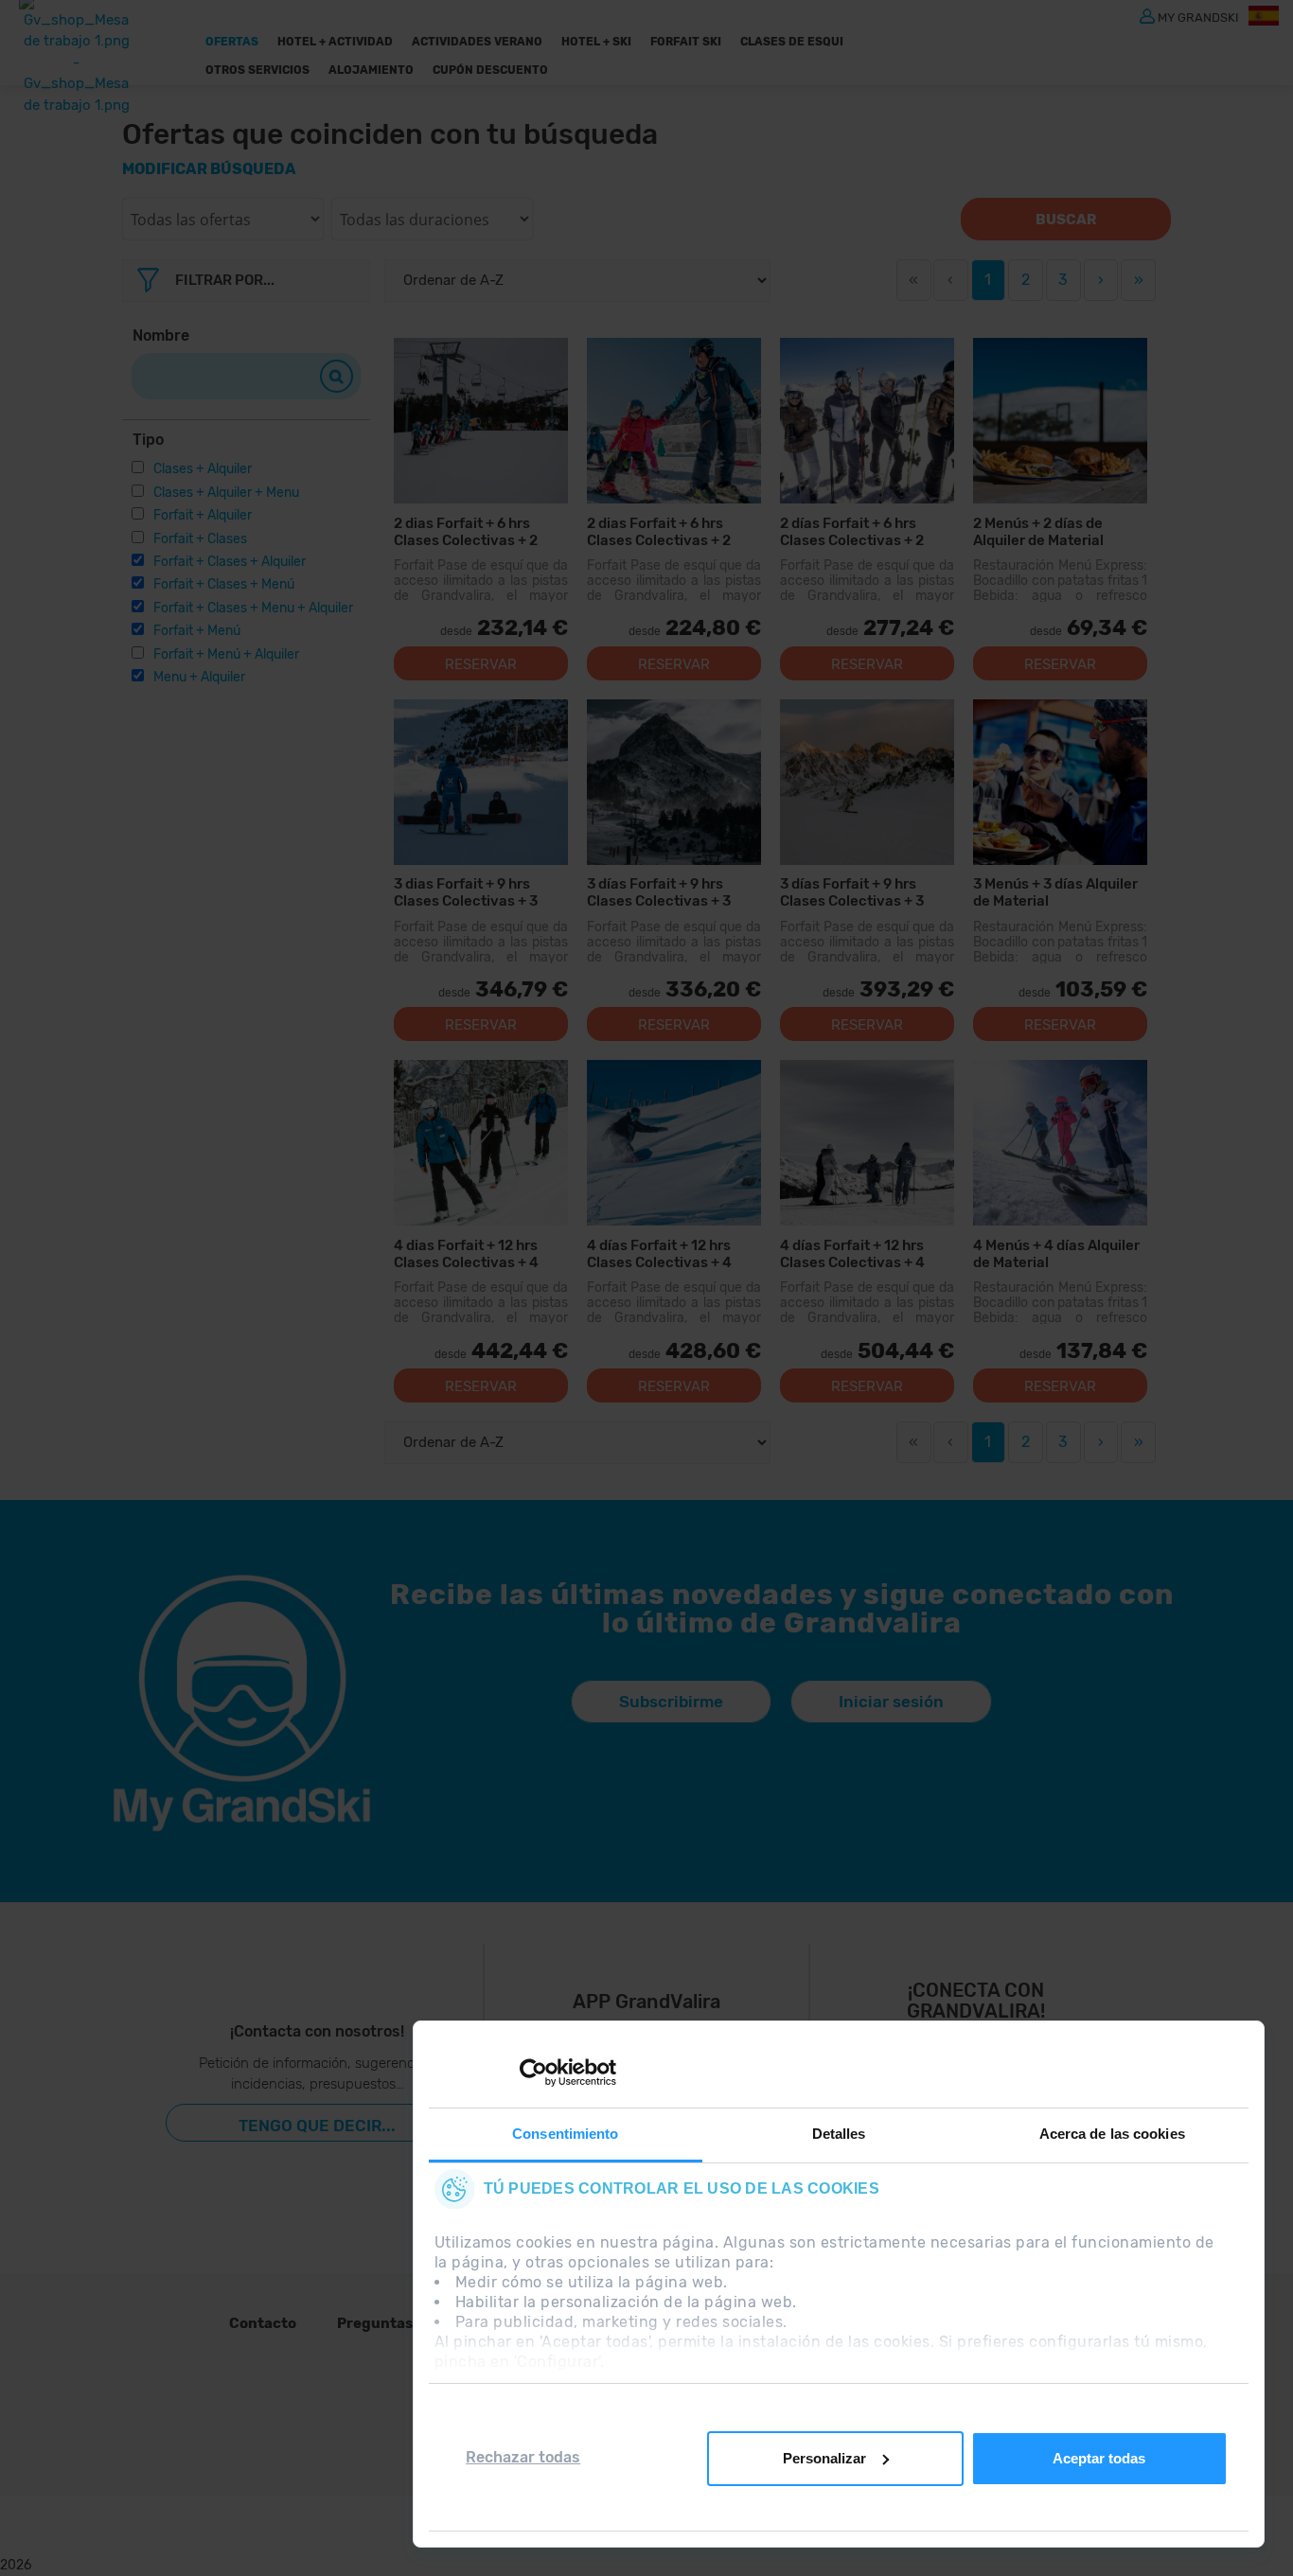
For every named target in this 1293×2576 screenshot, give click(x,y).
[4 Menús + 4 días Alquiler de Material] (1060, 1143)
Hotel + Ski (596, 42)
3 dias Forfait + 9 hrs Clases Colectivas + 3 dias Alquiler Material (466, 892)
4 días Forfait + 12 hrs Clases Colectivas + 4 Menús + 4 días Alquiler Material (857, 1253)
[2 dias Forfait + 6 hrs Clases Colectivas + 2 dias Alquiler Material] (481, 421)
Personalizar (824, 2458)
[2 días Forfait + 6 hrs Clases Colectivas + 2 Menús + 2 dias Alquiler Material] (867, 421)
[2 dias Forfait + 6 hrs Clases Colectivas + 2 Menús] (674, 421)
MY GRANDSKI (1198, 17)
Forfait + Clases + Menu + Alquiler (253, 608)
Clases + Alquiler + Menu (226, 493)
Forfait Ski (686, 42)
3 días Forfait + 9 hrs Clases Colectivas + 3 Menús (659, 892)
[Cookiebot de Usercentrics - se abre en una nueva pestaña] (533, 2073)
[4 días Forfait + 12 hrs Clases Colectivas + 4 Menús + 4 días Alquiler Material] (867, 1143)
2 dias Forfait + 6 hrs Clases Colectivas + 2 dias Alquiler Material (466, 531)
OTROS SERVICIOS (257, 70)
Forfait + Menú (197, 631)
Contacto (263, 2323)
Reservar (481, 664)
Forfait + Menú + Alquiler (226, 654)
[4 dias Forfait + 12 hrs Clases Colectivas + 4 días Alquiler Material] (481, 1143)
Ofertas (232, 42)
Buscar (1066, 220)
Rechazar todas (523, 2457)
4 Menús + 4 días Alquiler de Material (1056, 1253)
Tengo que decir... (317, 2126)
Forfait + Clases (200, 539)
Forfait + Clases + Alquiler (230, 562)
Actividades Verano (477, 42)
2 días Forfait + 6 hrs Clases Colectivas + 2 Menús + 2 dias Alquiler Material (857, 531)
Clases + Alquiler (203, 469)
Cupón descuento (490, 70)
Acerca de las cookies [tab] (1112, 2134)
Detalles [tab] (839, 2134)
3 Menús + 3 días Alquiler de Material (1055, 892)
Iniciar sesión (891, 1702)
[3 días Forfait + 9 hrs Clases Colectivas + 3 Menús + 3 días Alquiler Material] (867, 782)
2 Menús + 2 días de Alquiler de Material (1038, 531)
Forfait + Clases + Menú (224, 584)
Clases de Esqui (792, 42)
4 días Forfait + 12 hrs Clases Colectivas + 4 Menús (659, 1253)
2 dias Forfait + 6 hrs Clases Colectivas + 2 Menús (659, 531)
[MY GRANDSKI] (1147, 15)
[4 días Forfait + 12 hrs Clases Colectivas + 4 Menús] (674, 1143)
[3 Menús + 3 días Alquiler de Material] (1060, 782)
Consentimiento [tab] (565, 2134)
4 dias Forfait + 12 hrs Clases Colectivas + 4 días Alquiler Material (466, 1253)
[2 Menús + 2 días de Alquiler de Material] (1060, 421)
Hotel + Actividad (335, 42)
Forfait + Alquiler (203, 515)
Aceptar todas (1099, 2458)
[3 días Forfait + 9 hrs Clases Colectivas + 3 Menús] (674, 782)
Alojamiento (371, 70)
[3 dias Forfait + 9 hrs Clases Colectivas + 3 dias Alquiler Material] (481, 782)
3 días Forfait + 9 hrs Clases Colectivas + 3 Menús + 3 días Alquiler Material (857, 892)
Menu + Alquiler (199, 677)
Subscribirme (671, 1702)
